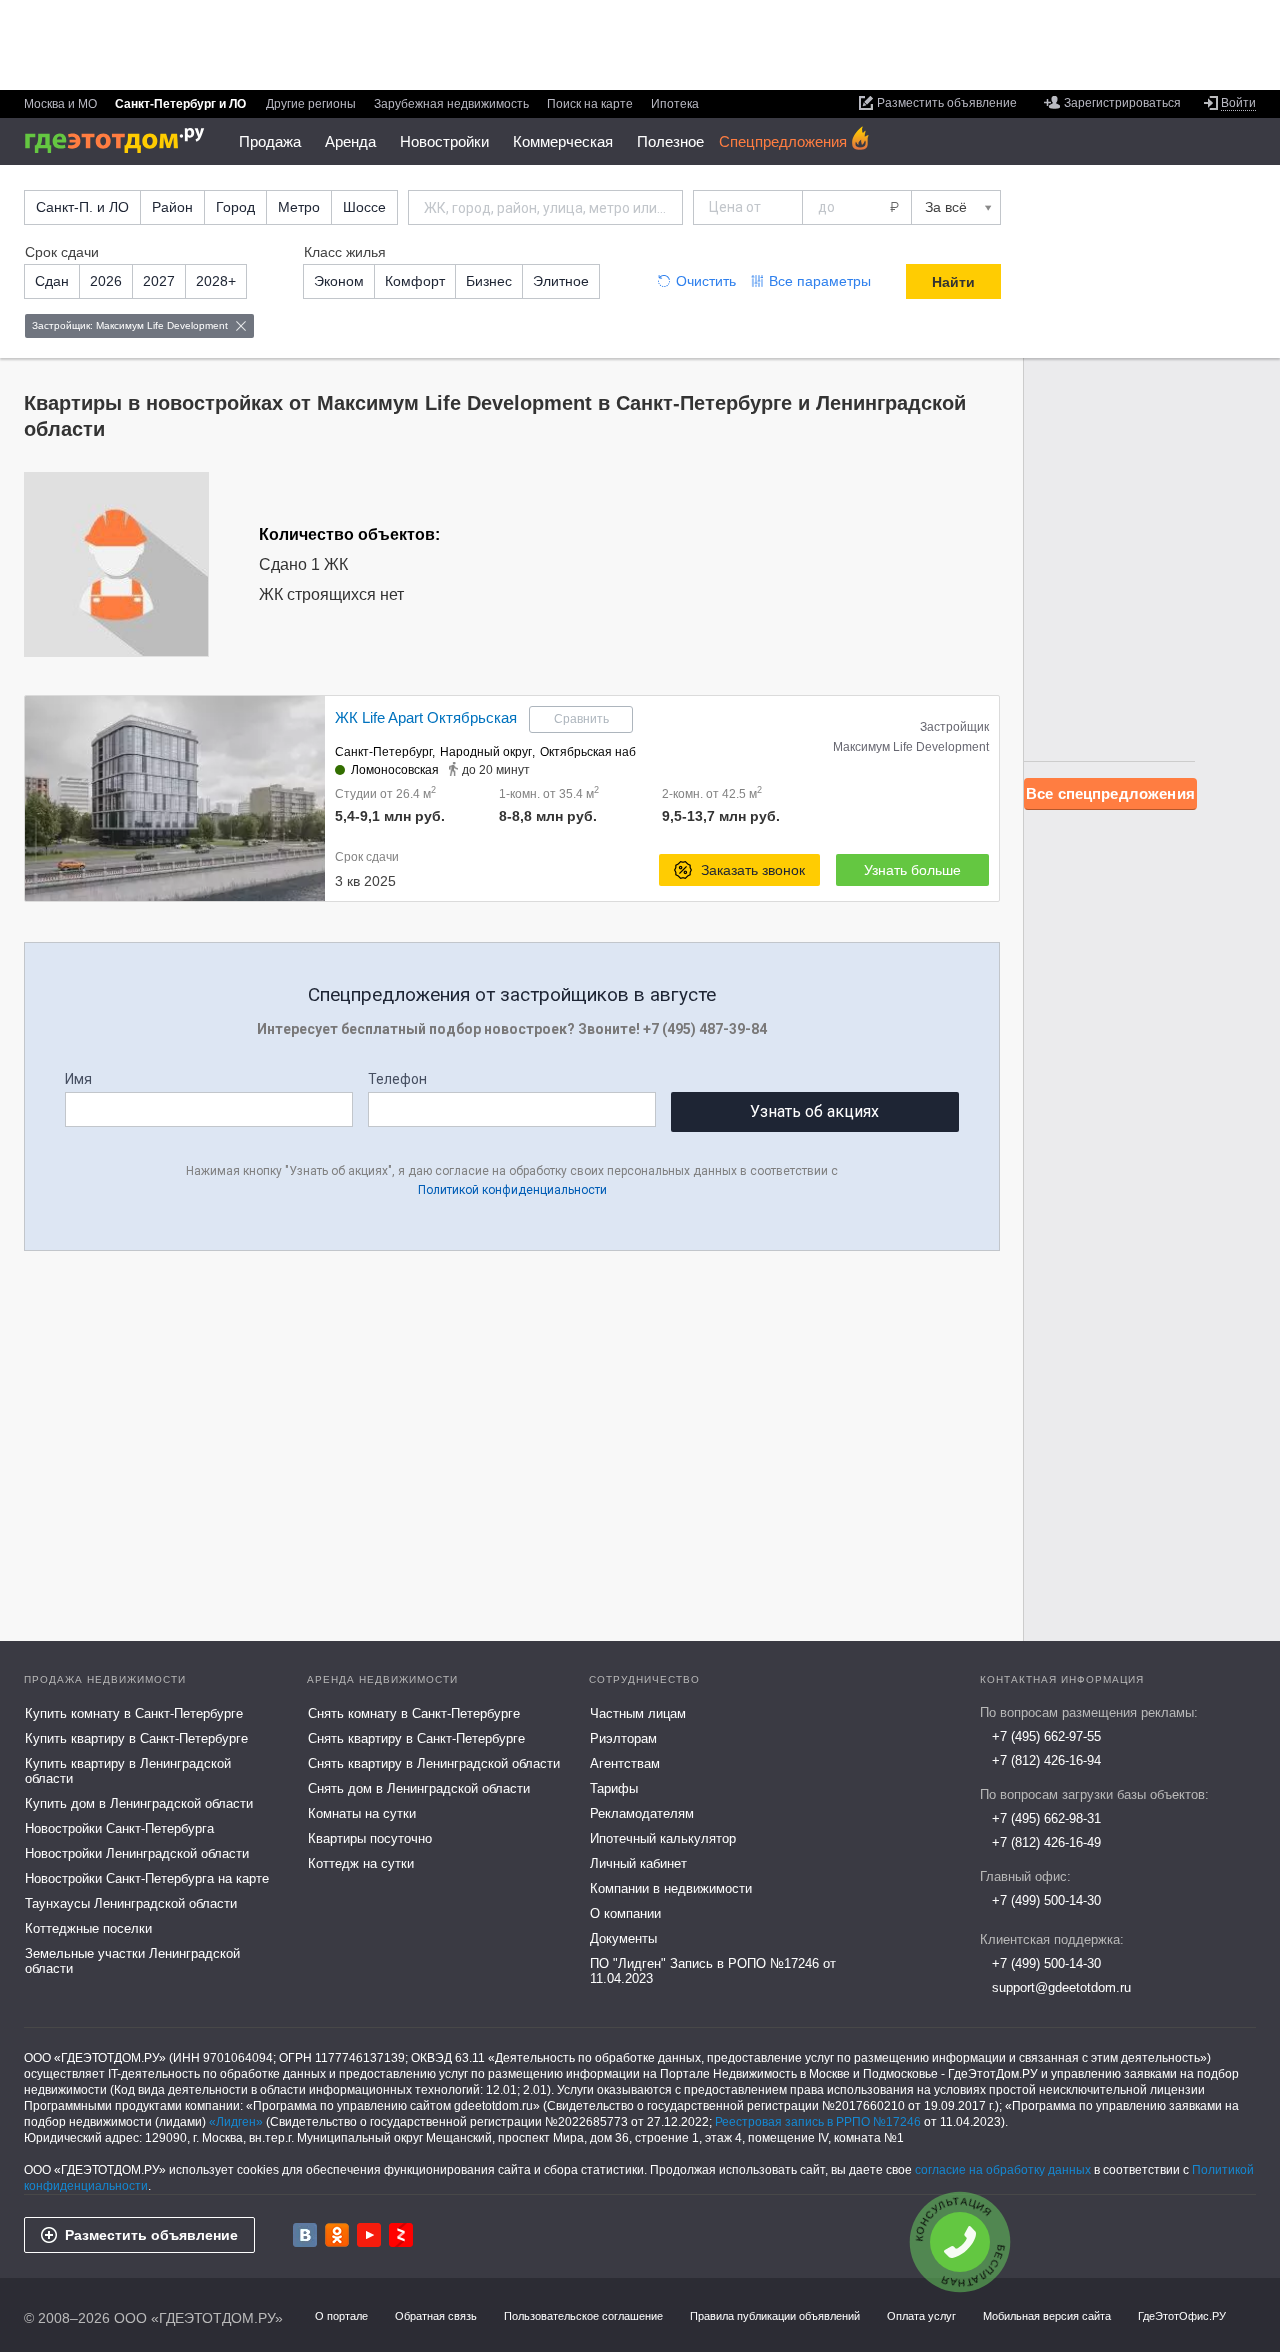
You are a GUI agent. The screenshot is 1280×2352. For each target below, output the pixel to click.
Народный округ (486, 752)
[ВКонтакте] (305, 2235)
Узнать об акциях (814, 1111)
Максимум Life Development (911, 747)
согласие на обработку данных (1003, 2170)
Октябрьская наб (588, 752)
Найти (953, 282)
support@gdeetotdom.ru (1061, 1987)
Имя (78, 1079)
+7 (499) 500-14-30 (1046, 1900)
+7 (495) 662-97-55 (1046, 1736)
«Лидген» (236, 2122)
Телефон (397, 1079)
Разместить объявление (151, 2235)
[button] (307, 799)
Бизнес (489, 281)
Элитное (561, 281)
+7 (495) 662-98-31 (1046, 1818)
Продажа (270, 141)
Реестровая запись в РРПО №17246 (818, 2122)
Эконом (339, 281)
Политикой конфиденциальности (512, 1190)
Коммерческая (563, 141)
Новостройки (444, 141)
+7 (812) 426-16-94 (1046, 1760)
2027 (159, 281)
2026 (106, 281)
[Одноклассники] (337, 2235)
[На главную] (121, 140)
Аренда (350, 141)
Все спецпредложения (1110, 793)
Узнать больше (912, 870)
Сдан (52, 281)
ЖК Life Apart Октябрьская (426, 717)
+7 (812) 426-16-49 (1046, 1842)
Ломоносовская (395, 770)
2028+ (216, 281)
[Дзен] (401, 2235)
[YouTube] (369, 2235)
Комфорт (415, 281)
